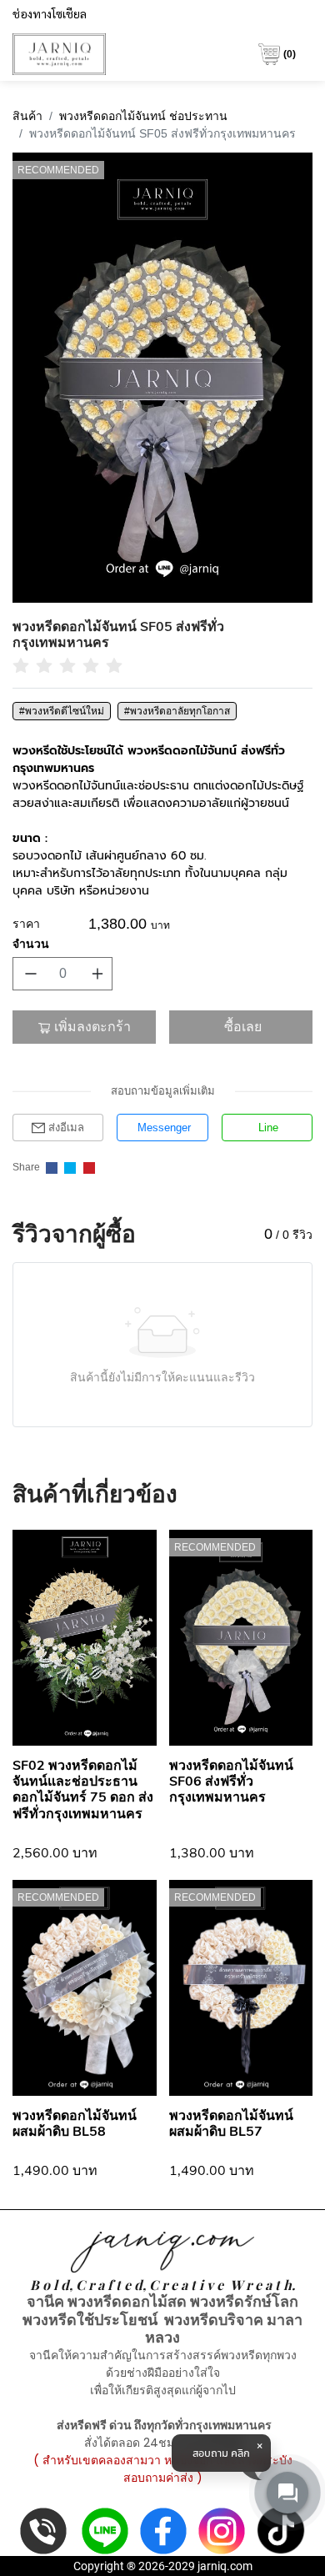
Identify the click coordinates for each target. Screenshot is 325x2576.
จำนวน (31, 944)
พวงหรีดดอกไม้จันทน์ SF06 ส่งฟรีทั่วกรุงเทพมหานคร (231, 1782)
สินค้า (27, 116)
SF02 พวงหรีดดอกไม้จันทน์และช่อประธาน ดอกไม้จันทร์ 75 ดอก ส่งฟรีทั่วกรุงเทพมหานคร (83, 1790)
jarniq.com (225, 2566)
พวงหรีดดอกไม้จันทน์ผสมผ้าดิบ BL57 (231, 2124)
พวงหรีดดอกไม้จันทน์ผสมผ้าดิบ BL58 (75, 2124)
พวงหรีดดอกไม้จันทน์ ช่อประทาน (143, 116)
